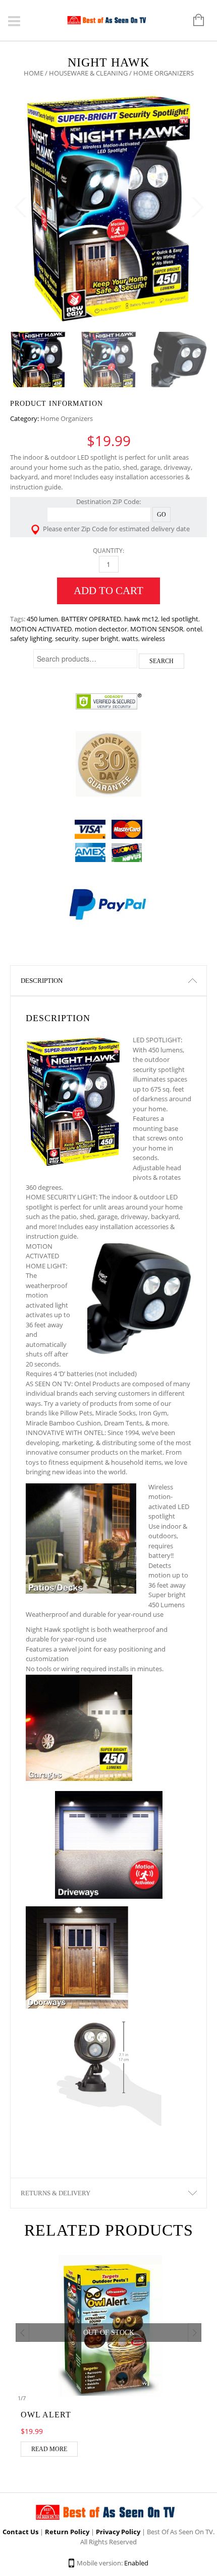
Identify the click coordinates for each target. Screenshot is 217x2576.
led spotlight (180, 619)
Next (197, 207)
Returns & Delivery (56, 2193)
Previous (20, 207)
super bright (100, 638)
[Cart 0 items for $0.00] (194, 21)
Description (42, 981)
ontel (194, 629)
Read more (49, 2449)
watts (130, 638)
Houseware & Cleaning (88, 73)
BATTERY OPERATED (91, 619)
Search (161, 661)
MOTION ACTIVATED (41, 629)
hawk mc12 (141, 619)
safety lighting (31, 638)
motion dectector (101, 629)
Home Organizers (67, 418)
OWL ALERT (46, 2415)
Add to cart (108, 591)
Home (34, 73)
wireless (153, 638)
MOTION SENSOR (157, 629)
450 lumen (42, 619)
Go (161, 515)
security (67, 638)
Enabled (136, 2563)
